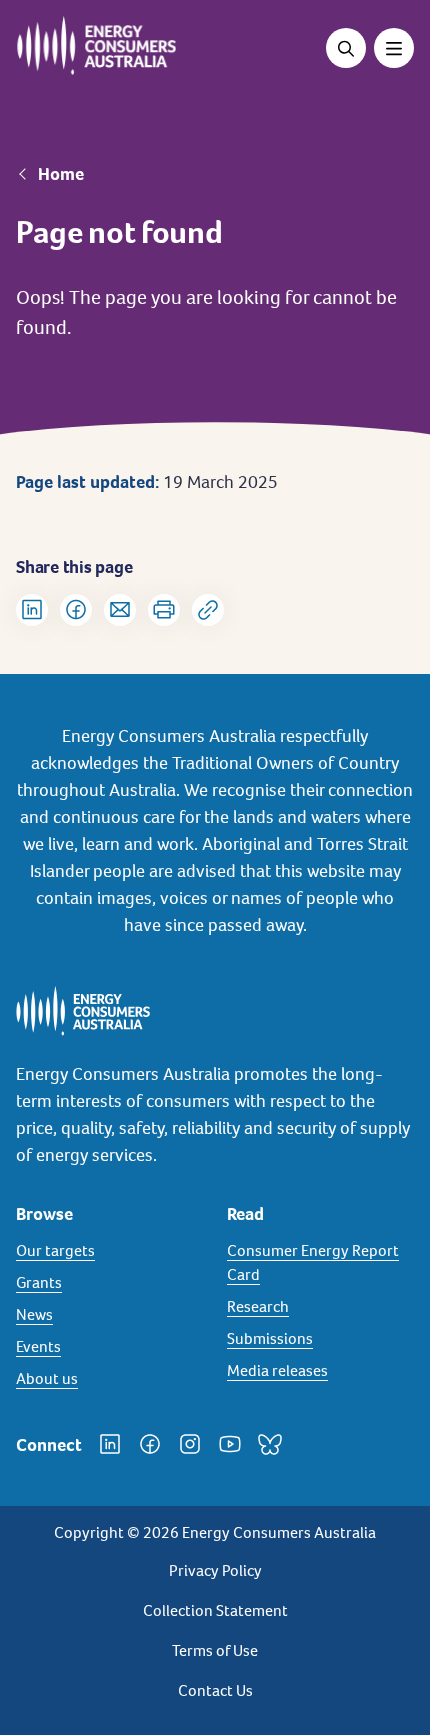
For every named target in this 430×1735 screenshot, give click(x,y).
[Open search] (346, 48)
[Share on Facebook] (76, 610)
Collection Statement (215, 1610)
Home (61, 174)
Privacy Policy (215, 1570)
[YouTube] (230, 1444)
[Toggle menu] (394, 48)
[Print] (164, 610)
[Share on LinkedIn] (32, 610)
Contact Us (215, 1690)
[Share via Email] (120, 610)
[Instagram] (190, 1444)
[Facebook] (150, 1444)
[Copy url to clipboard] (208, 610)
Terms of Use (215, 1650)
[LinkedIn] (110, 1444)
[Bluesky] (270, 1444)
